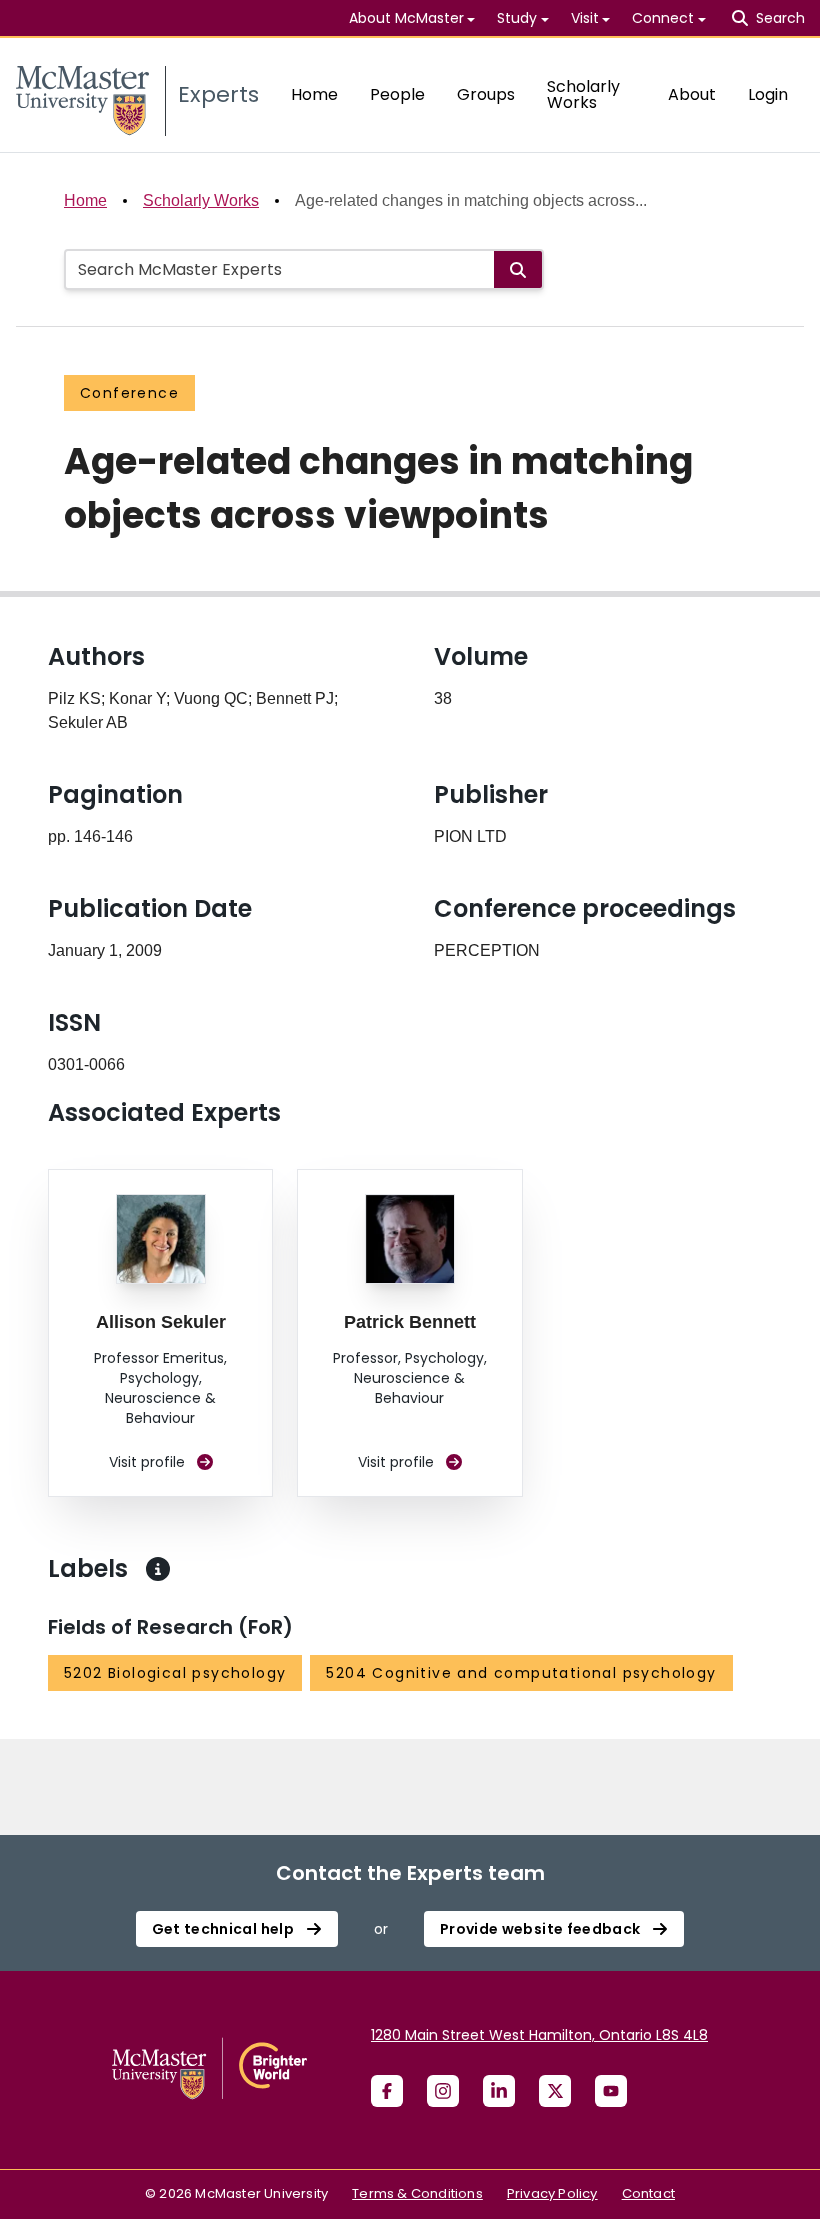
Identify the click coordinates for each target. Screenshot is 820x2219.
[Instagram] (443, 2091)
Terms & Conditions (417, 2193)
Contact (648, 2193)
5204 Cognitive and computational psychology (521, 1673)
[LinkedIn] (499, 2091)
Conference (129, 393)
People (397, 94)
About (692, 94)
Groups (486, 94)
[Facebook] (387, 2091)
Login (768, 94)
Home (314, 94)
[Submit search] (518, 269)
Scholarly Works (583, 94)
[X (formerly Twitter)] (555, 2091)
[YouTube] (611, 2091)
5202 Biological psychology (175, 1673)
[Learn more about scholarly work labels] (158, 1569)
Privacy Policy (552, 2193)
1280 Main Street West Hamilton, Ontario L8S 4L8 (539, 2035)
